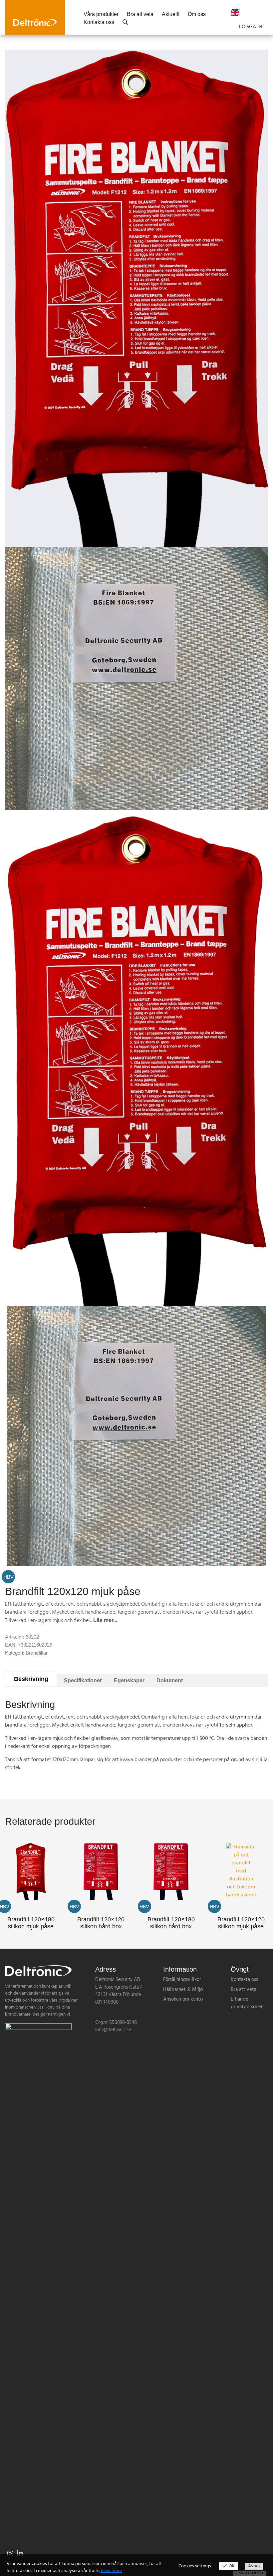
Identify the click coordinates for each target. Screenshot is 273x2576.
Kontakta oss (99, 22)
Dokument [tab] (170, 1680)
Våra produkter (101, 14)
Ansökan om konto (183, 1999)
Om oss (197, 14)
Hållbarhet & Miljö (183, 1990)
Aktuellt (171, 14)
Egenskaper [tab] (129, 1680)
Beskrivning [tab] (31, 1679)
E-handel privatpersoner (247, 2003)
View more (111, 2571)
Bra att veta (140, 14)
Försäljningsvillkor (182, 1980)
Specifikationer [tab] (83, 1680)
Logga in (251, 27)
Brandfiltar (37, 1653)
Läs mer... (105, 1620)
